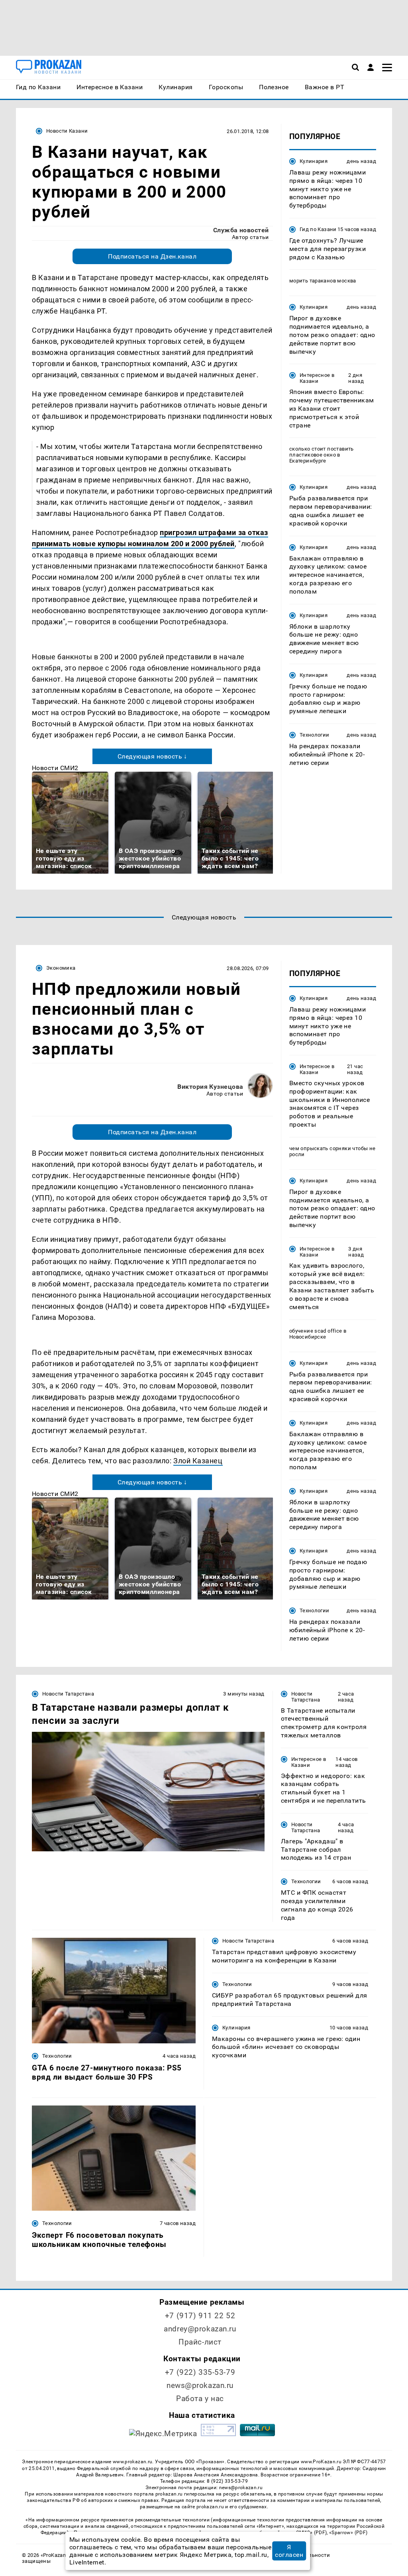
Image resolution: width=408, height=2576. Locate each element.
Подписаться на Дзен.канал (152, 256)
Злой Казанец (198, 1461)
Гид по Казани (318, 229)
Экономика (61, 968)
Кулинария (314, 161)
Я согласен (289, 2551)
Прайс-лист (200, 2342)
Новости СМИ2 (55, 768)
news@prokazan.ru (200, 2385)
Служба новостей (241, 230)
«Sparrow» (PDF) (348, 2533)
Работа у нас (200, 2399)
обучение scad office (316, 1331)
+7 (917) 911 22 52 (200, 2316)
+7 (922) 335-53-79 (200, 2372)
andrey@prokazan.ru (200, 2329)
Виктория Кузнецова (210, 1087)
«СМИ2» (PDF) (310, 2533)
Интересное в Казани (317, 378)
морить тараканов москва (323, 281)
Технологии (315, 735)
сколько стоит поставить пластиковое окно (322, 452)
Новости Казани (67, 131)
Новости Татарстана (68, 1694)
